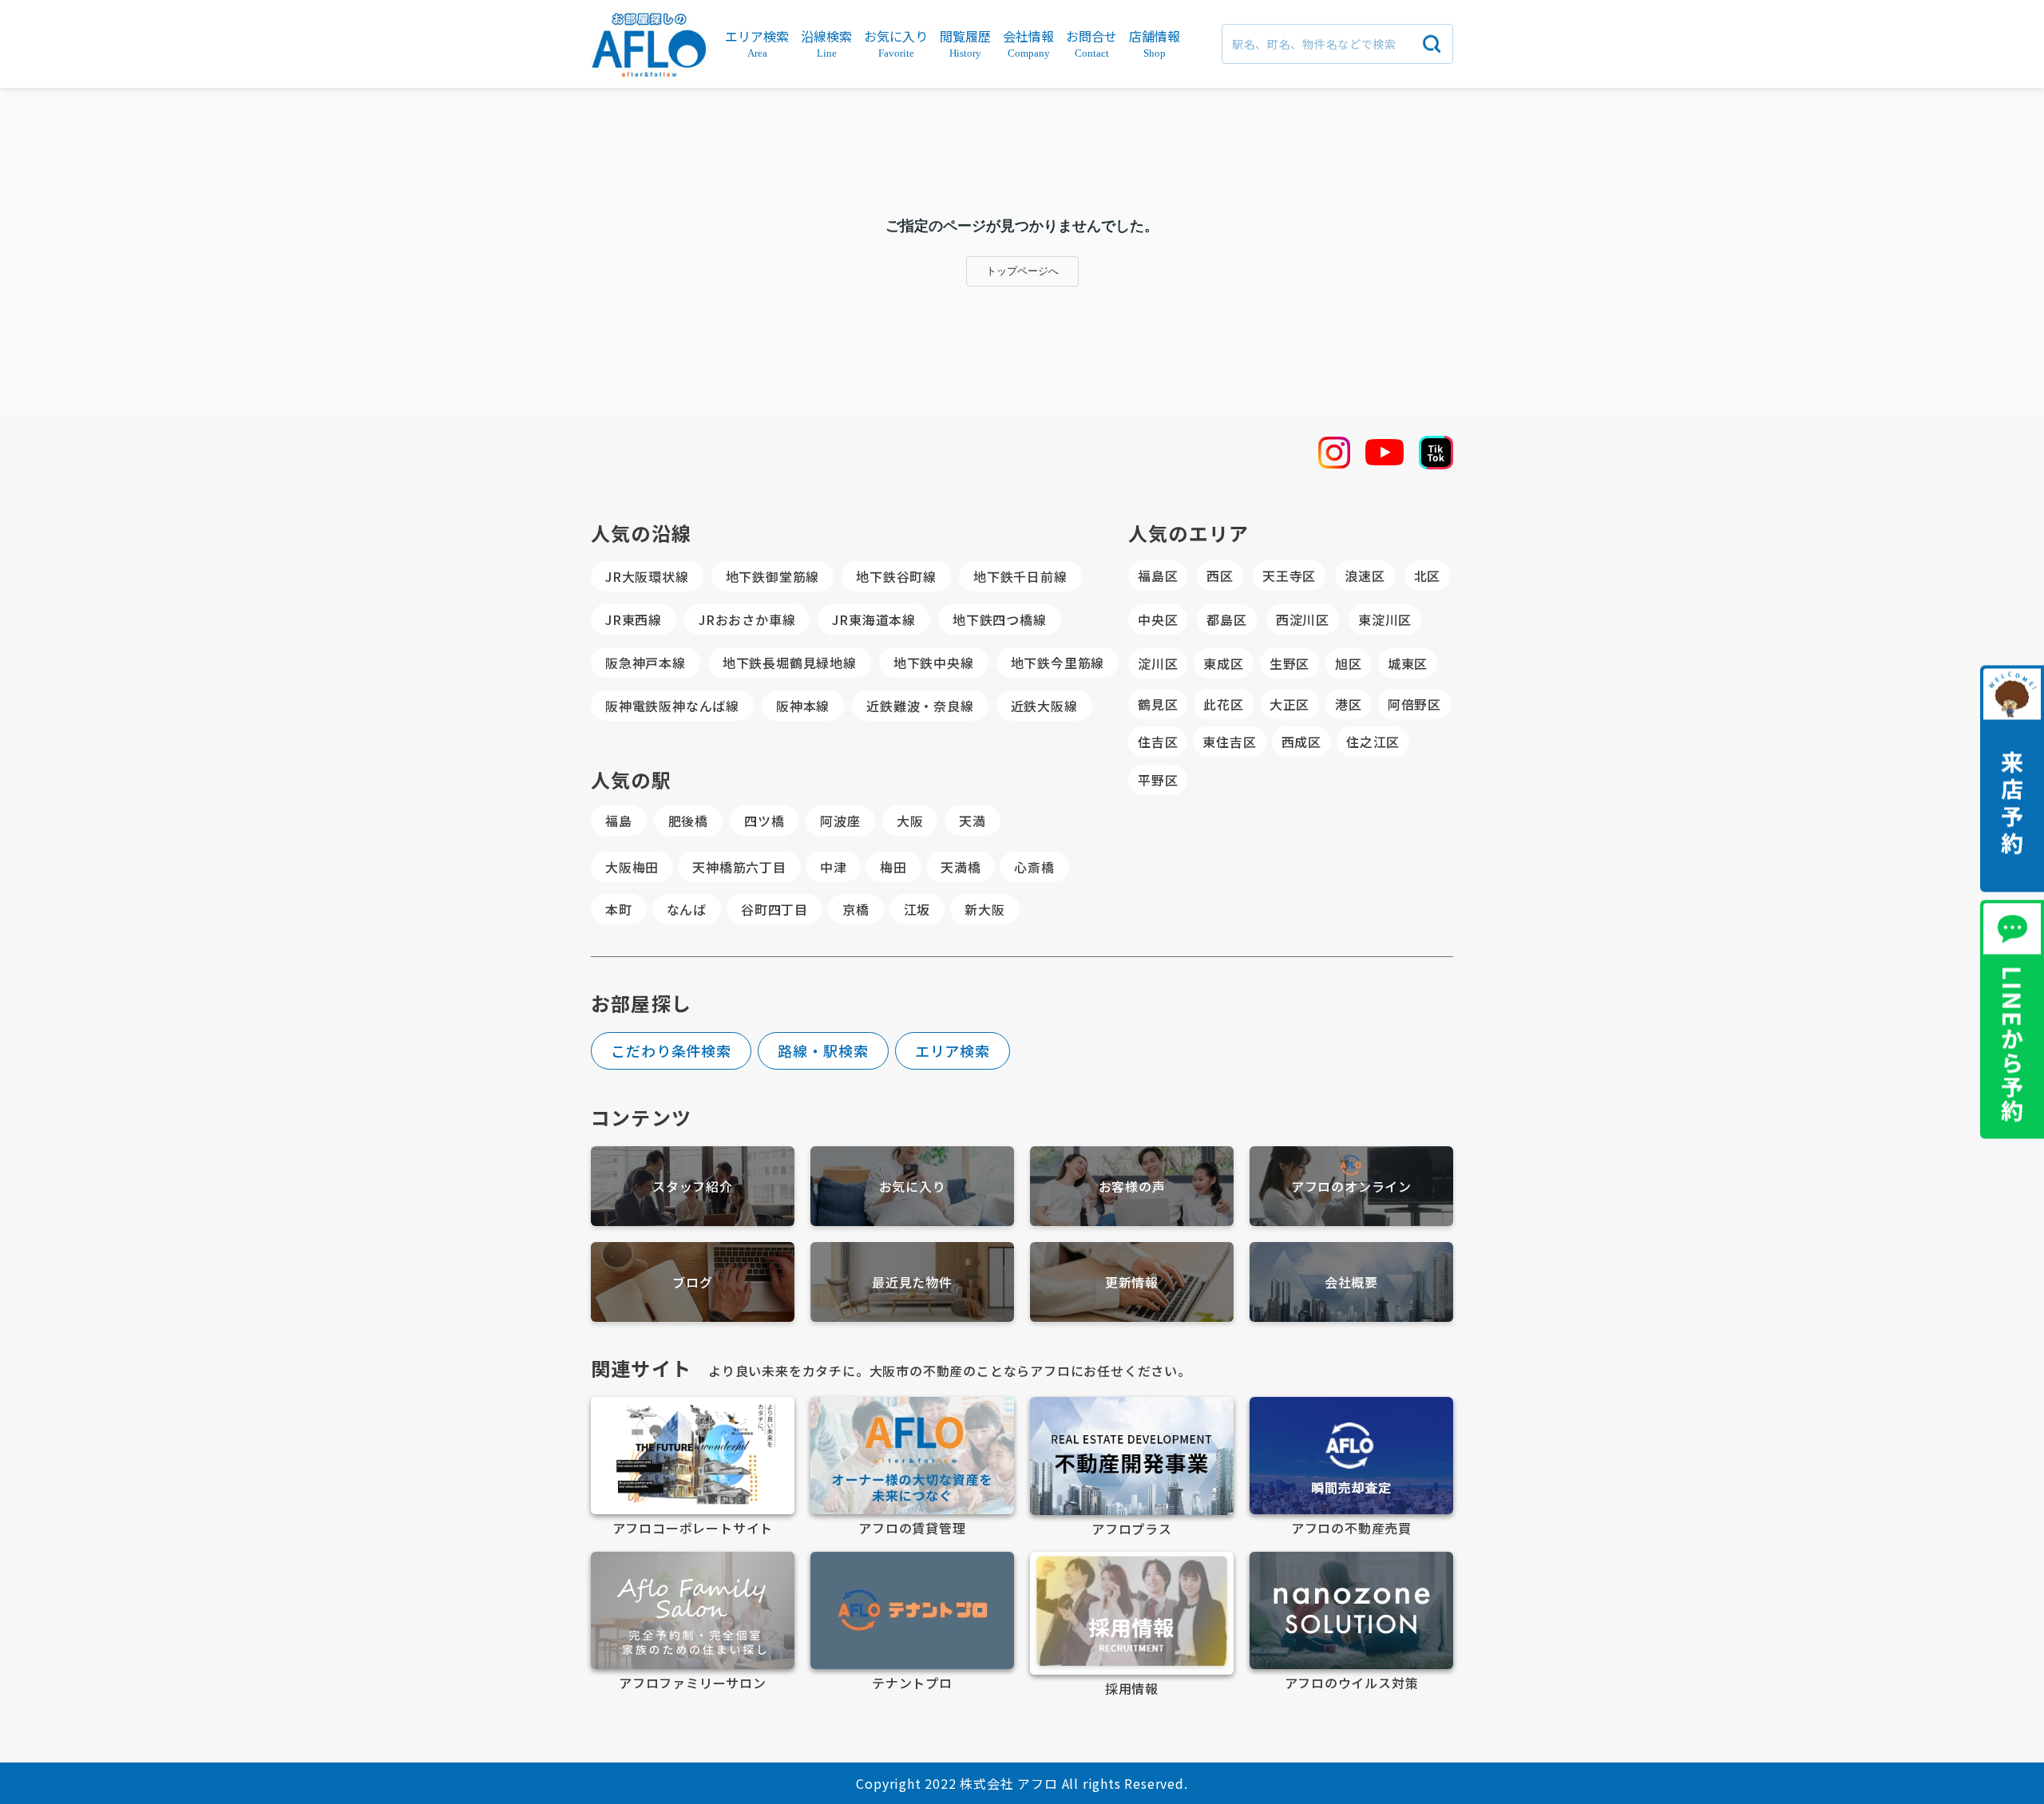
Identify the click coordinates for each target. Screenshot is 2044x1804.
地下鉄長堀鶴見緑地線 (790, 663)
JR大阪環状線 (647, 576)
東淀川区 (1385, 619)
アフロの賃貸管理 (912, 1528)
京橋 (856, 909)
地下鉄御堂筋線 (773, 576)
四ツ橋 (764, 821)
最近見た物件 (912, 1282)
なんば (687, 909)
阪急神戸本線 (646, 663)
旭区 (1349, 663)
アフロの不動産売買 (1351, 1528)
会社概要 (1351, 1282)
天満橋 (961, 867)
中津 (834, 867)
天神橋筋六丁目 (739, 867)
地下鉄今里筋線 (1058, 663)
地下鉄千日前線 (1020, 576)
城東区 (1408, 663)
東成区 (1223, 663)
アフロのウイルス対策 (1352, 1683)
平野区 (1158, 780)
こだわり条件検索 (671, 1050)
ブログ (692, 1282)
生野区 (1289, 663)
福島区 (1158, 576)
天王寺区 (1289, 576)
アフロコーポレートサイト (693, 1528)
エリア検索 (953, 1050)
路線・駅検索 (823, 1050)
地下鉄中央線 (934, 663)
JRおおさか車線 (747, 619)
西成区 (1301, 742)
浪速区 (1365, 576)
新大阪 (984, 909)
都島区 (1226, 619)
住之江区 (1373, 742)
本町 (619, 909)
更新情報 (1132, 1282)
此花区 (1223, 704)
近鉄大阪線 (1044, 706)
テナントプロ (912, 1683)
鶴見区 (1158, 704)
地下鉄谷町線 (896, 576)
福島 (619, 821)
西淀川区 (1303, 619)
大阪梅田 (632, 867)
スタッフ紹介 (693, 1186)
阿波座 (840, 821)
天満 (972, 821)
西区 (1220, 576)
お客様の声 (1132, 1186)
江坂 (917, 909)
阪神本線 (803, 706)
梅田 (893, 867)
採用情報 (1132, 1688)
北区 (1428, 576)
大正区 (1289, 704)
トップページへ (1022, 271)
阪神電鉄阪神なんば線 (672, 706)
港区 (1349, 704)
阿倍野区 (1414, 704)
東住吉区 (1229, 742)
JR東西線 (634, 619)
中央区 (1158, 619)
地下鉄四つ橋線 (1000, 619)
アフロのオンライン (1351, 1186)
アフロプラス (1132, 1529)
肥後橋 (688, 821)
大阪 (910, 821)
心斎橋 (1034, 867)
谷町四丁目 (774, 909)
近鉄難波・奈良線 (920, 706)
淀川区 (1158, 663)
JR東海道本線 (874, 619)
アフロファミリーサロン (693, 1683)
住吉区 (1158, 742)
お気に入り (913, 1186)
